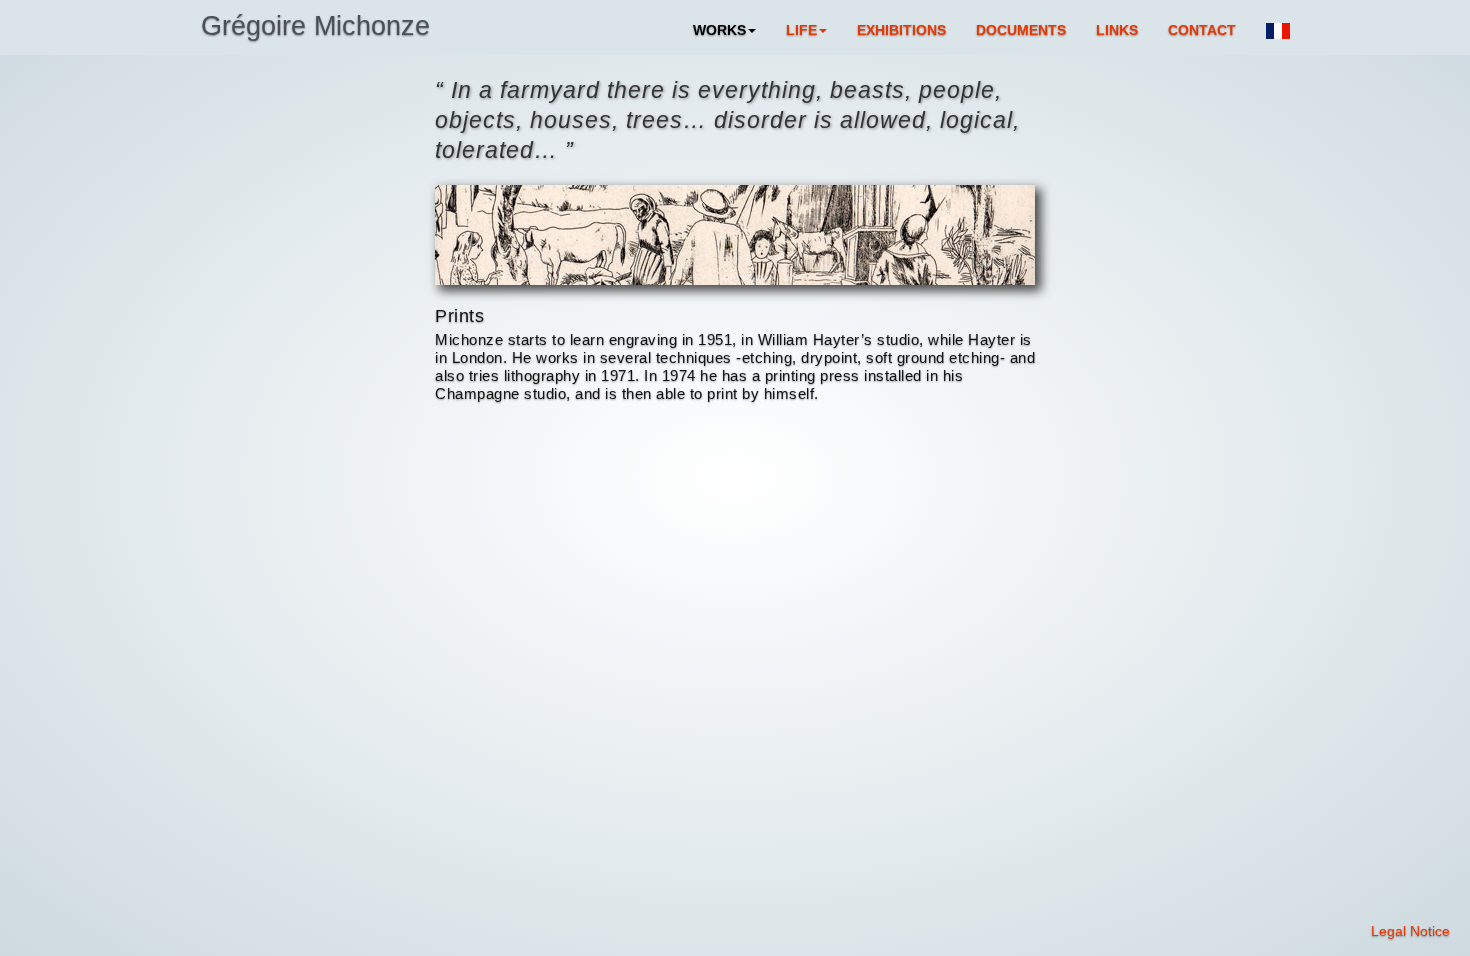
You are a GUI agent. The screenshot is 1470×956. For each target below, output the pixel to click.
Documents (1021, 30)
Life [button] (801, 30)
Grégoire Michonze (315, 26)
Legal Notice (1410, 931)
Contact (1202, 30)
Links (1117, 30)
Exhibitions (901, 30)
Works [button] (719, 30)
